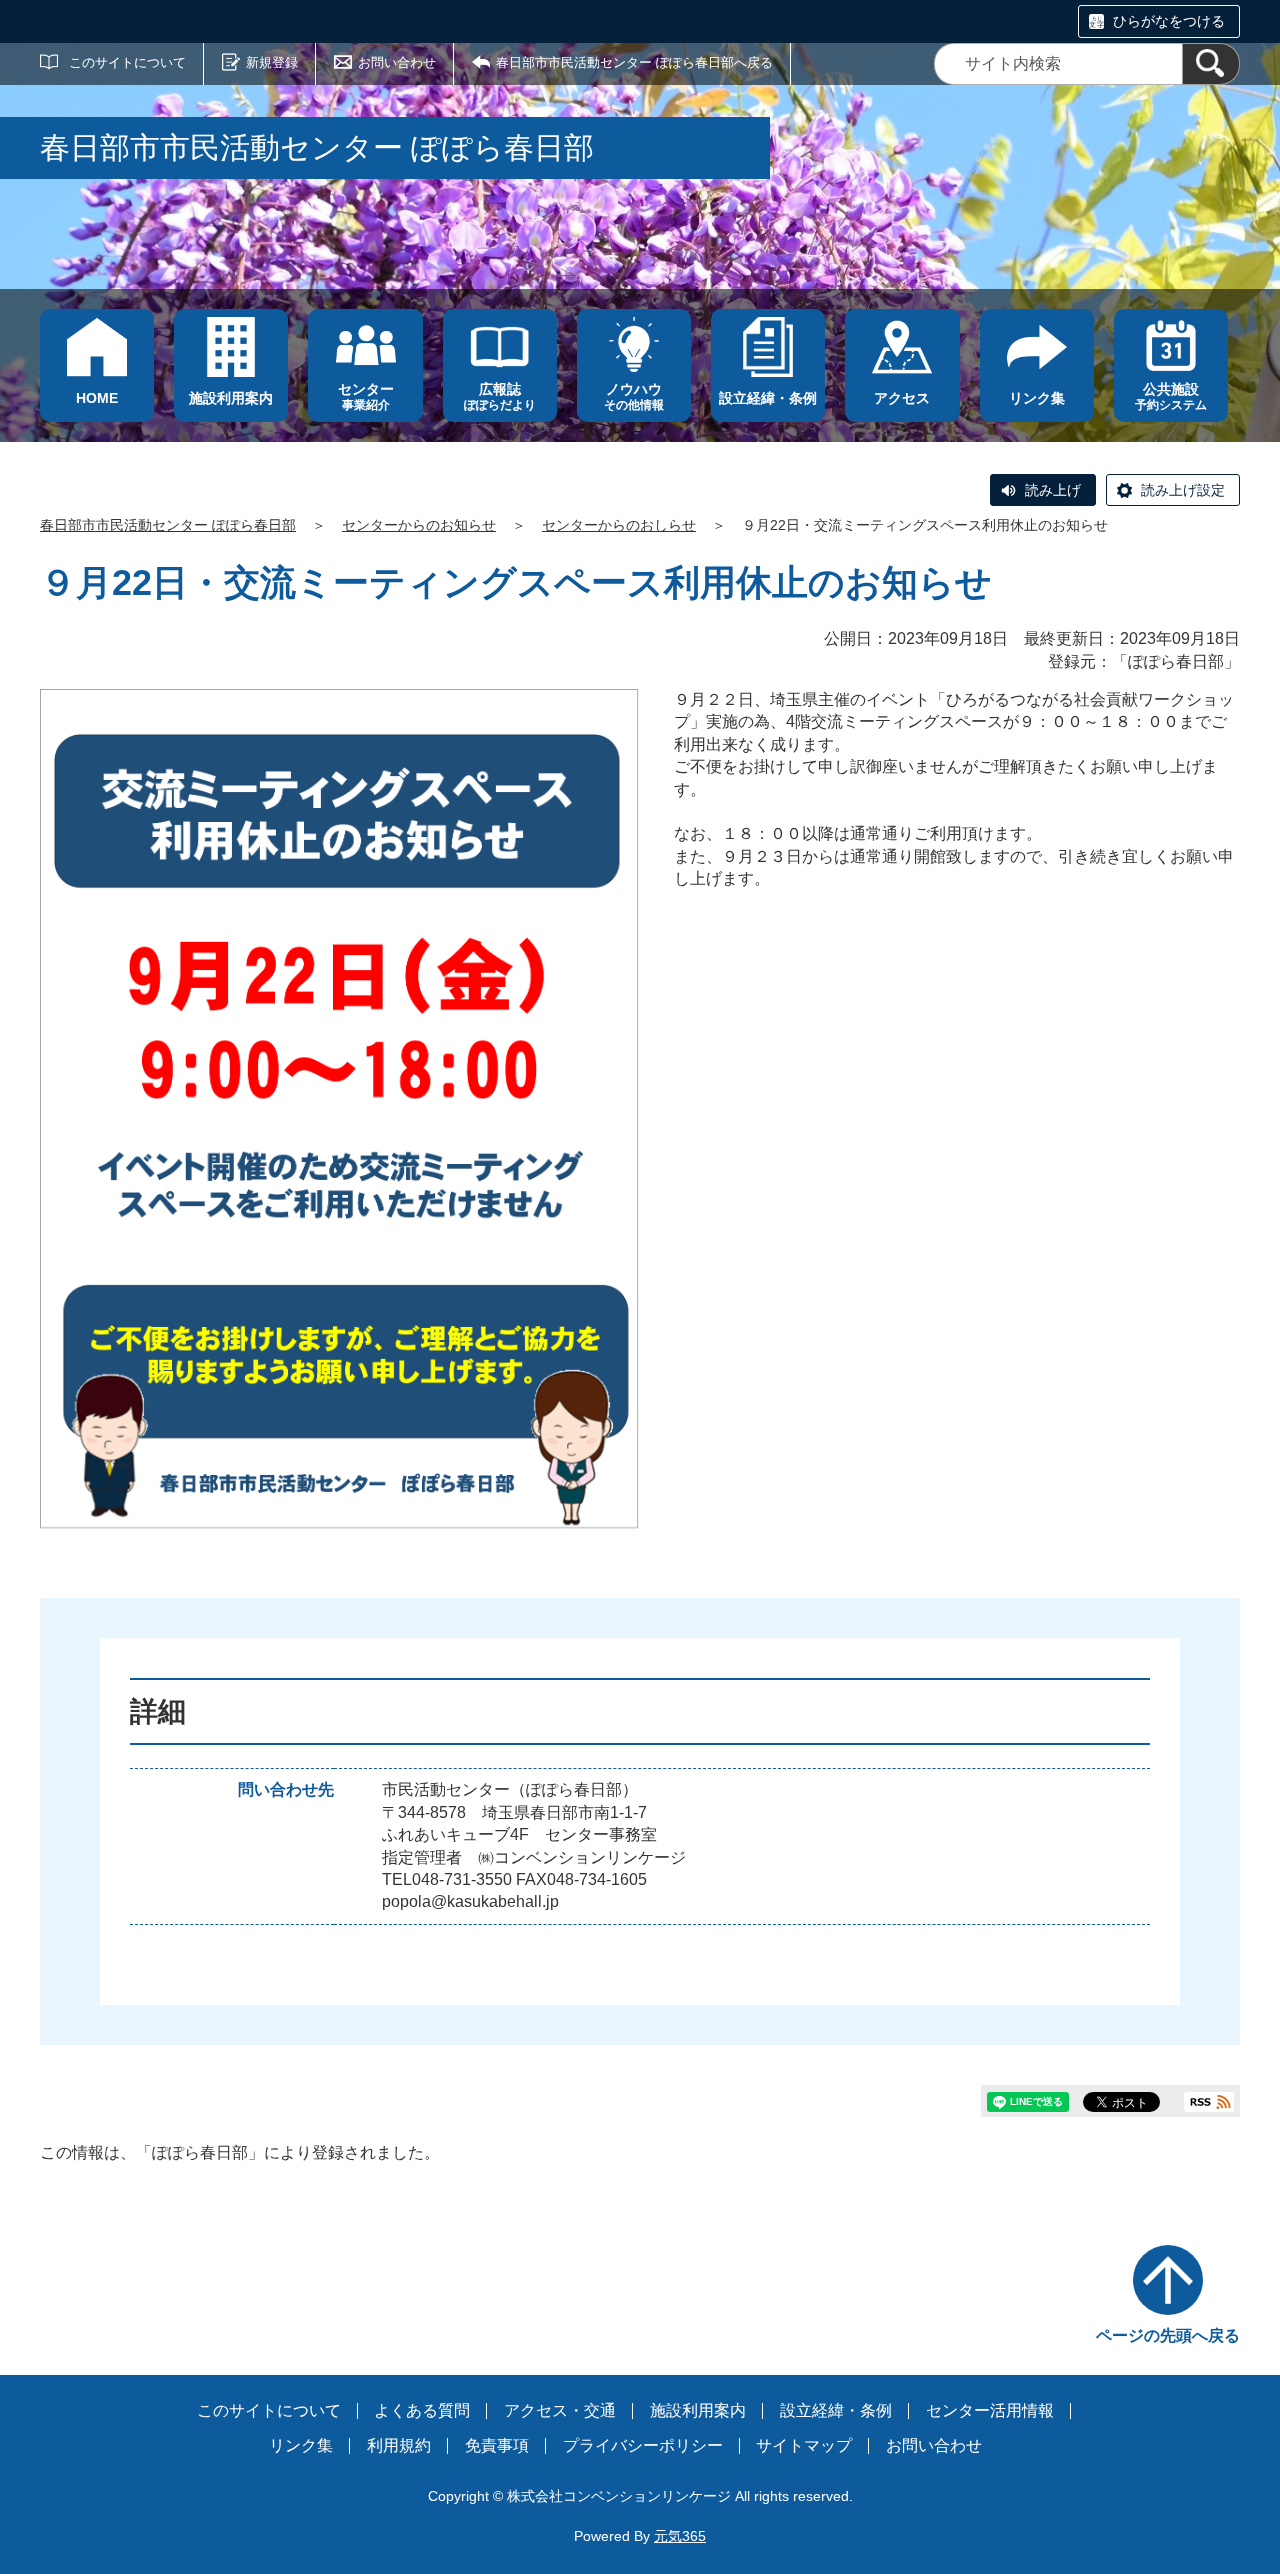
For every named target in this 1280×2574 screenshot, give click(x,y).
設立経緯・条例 (836, 2410)
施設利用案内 (698, 2410)
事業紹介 (366, 396)
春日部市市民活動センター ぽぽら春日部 (168, 525)
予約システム (1171, 396)
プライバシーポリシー (643, 2445)
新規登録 (272, 62)
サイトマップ (804, 2445)
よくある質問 (422, 2410)
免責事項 (497, 2445)
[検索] (1211, 64)
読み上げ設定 (1183, 490)
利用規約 (399, 2445)
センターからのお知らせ (419, 525)
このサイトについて (127, 62)
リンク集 (301, 2445)
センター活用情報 (990, 2410)
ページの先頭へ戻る (1168, 2335)
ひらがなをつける (1169, 21)
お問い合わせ (397, 62)
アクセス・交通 (560, 2410)
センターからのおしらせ (619, 525)
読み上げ (1053, 490)
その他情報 (634, 396)
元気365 (680, 2536)
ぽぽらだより (500, 396)
